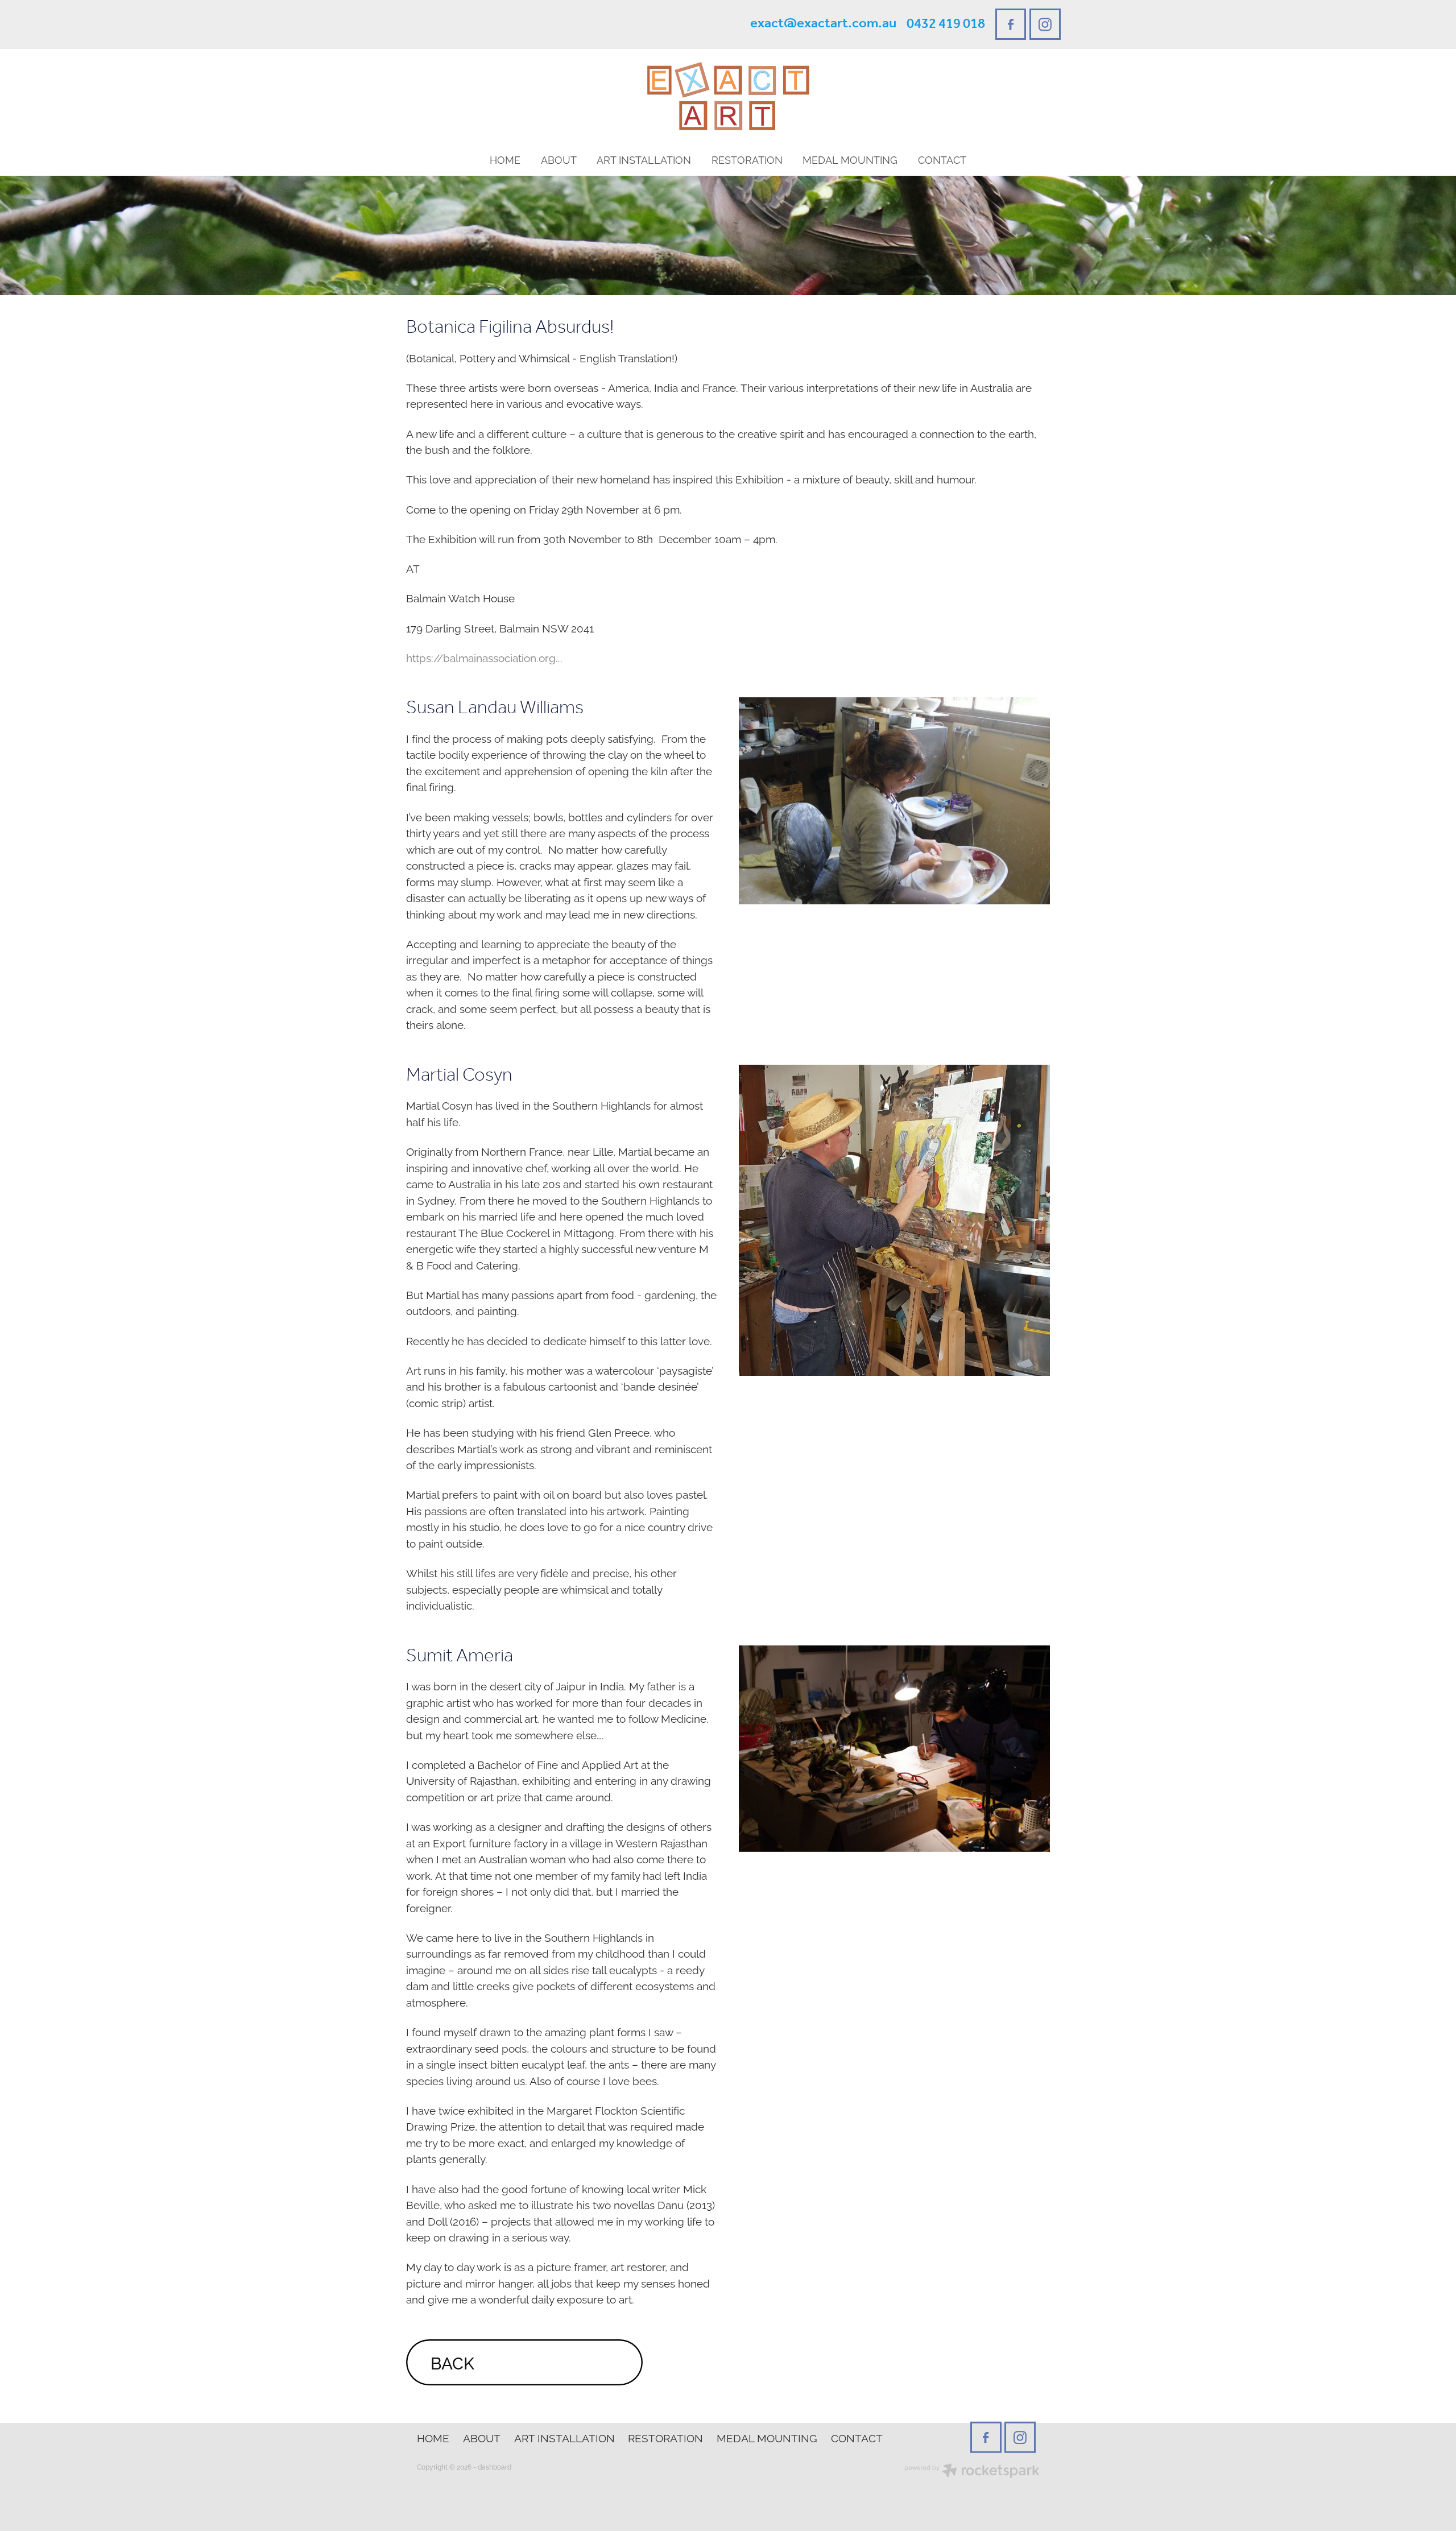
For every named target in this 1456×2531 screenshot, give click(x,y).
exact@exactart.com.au (823, 24)
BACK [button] (452, 2362)
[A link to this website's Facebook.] (1011, 24)
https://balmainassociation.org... (484, 657)
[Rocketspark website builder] (972, 2472)
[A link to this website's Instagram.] (1045, 24)
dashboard (495, 2466)
